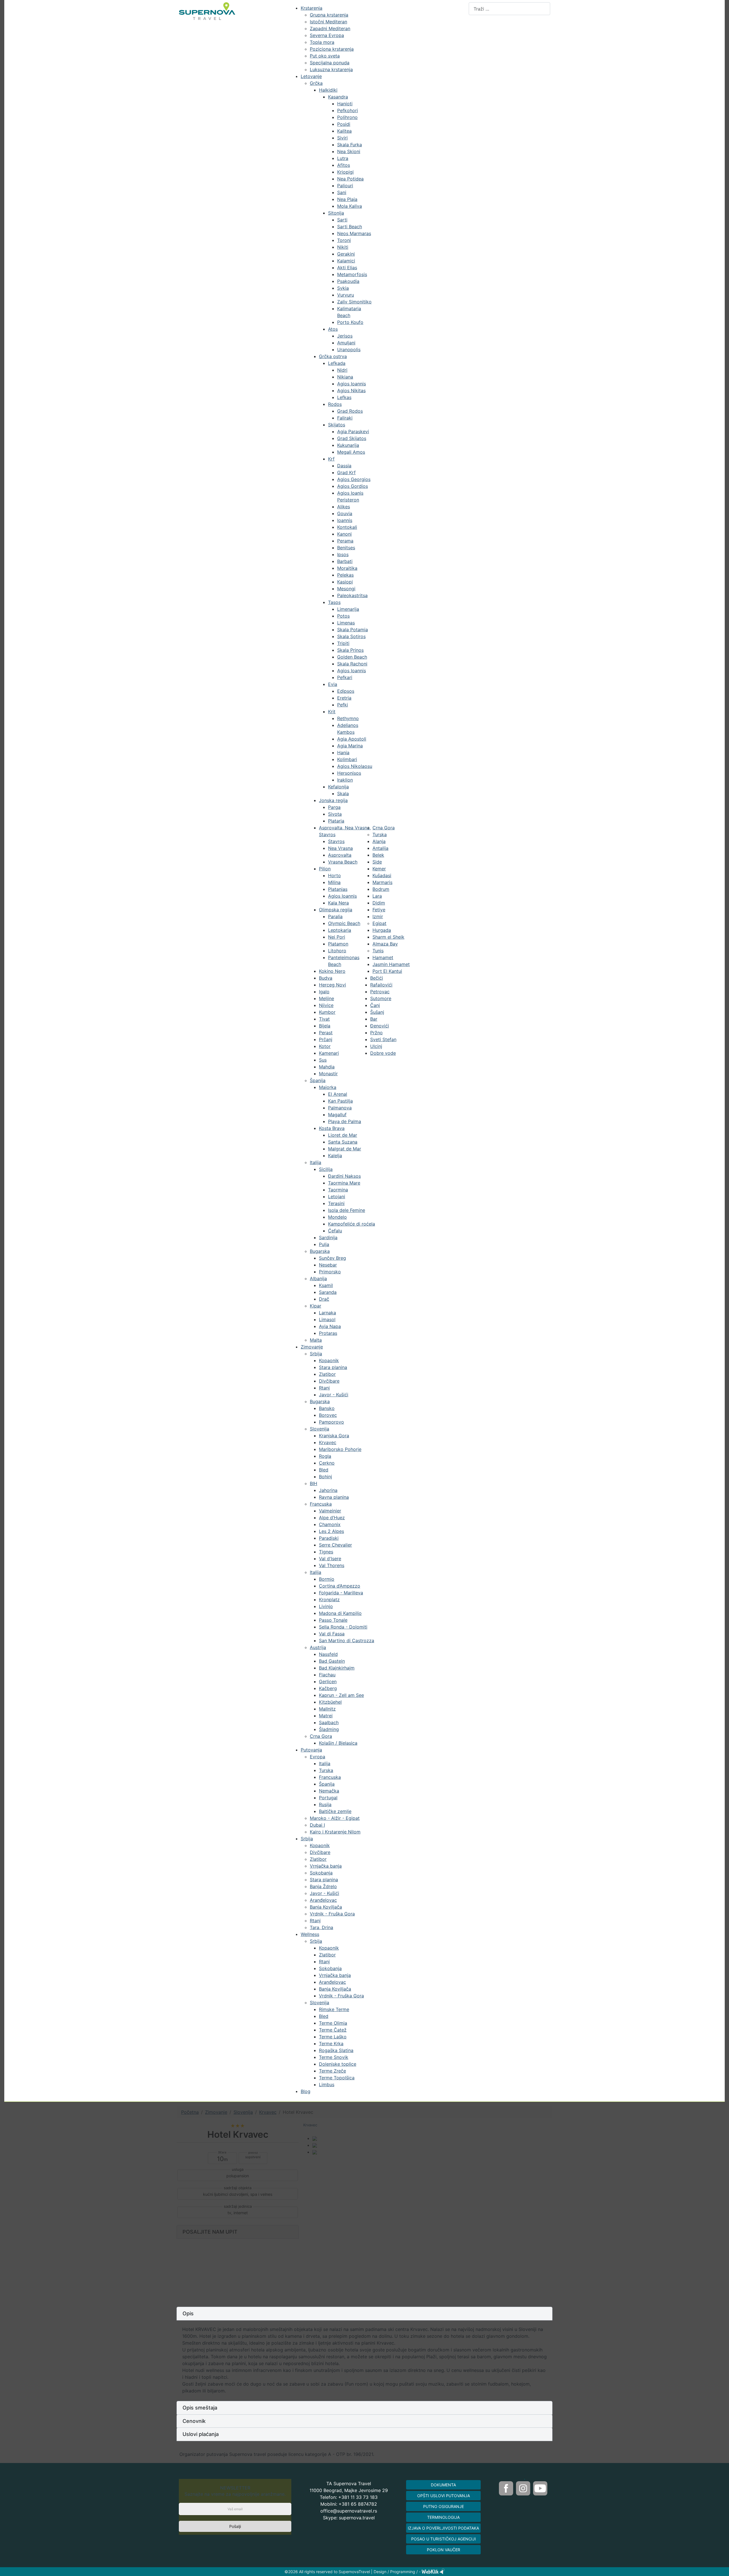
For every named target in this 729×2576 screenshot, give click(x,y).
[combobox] (509, 9)
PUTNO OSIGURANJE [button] (444, 2506)
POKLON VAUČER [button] (444, 2550)
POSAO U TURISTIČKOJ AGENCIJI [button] (444, 2539)
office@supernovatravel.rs (349, 2511)
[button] (364, 2314)
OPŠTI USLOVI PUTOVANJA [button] (444, 2496)
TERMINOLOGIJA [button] (443, 2517)
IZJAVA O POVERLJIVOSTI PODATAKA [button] (443, 2528)
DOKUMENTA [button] (443, 2485)
